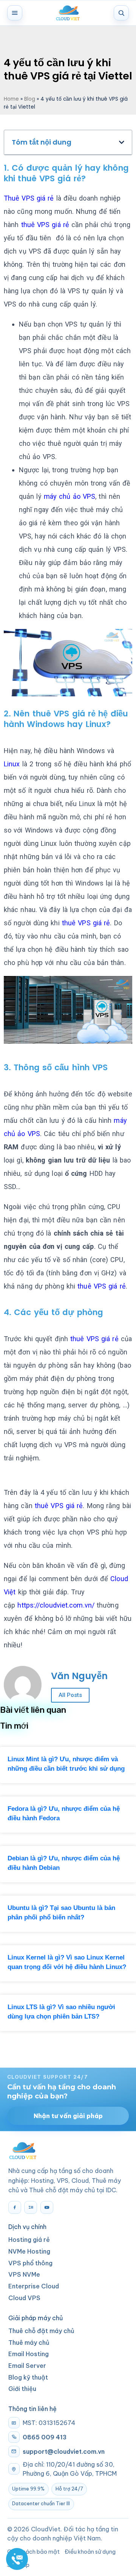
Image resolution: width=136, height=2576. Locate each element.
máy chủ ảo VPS (70, 496)
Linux (12, 764)
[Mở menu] (15, 13)
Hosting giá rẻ (29, 2240)
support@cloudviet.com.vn (64, 2451)
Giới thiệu (22, 2389)
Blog (30, 99)
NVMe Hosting (29, 2251)
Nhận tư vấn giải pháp (68, 2116)
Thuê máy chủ (29, 2343)
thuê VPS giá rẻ (49, 178)
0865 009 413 (45, 2437)
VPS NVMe (24, 2274)
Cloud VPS (24, 2298)
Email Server (27, 2366)
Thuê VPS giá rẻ (29, 198)
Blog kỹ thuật (28, 2377)
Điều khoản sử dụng (90, 2552)
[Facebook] (15, 2207)
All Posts (70, 1695)
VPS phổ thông (30, 2263)
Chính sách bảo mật (33, 2552)
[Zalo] (31, 2207)
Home (11, 99)
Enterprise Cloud (34, 2286)
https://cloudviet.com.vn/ (56, 1605)
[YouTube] (47, 2207)
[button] (122, 142)
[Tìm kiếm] (121, 13)
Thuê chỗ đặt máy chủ (41, 2331)
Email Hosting (29, 2354)
